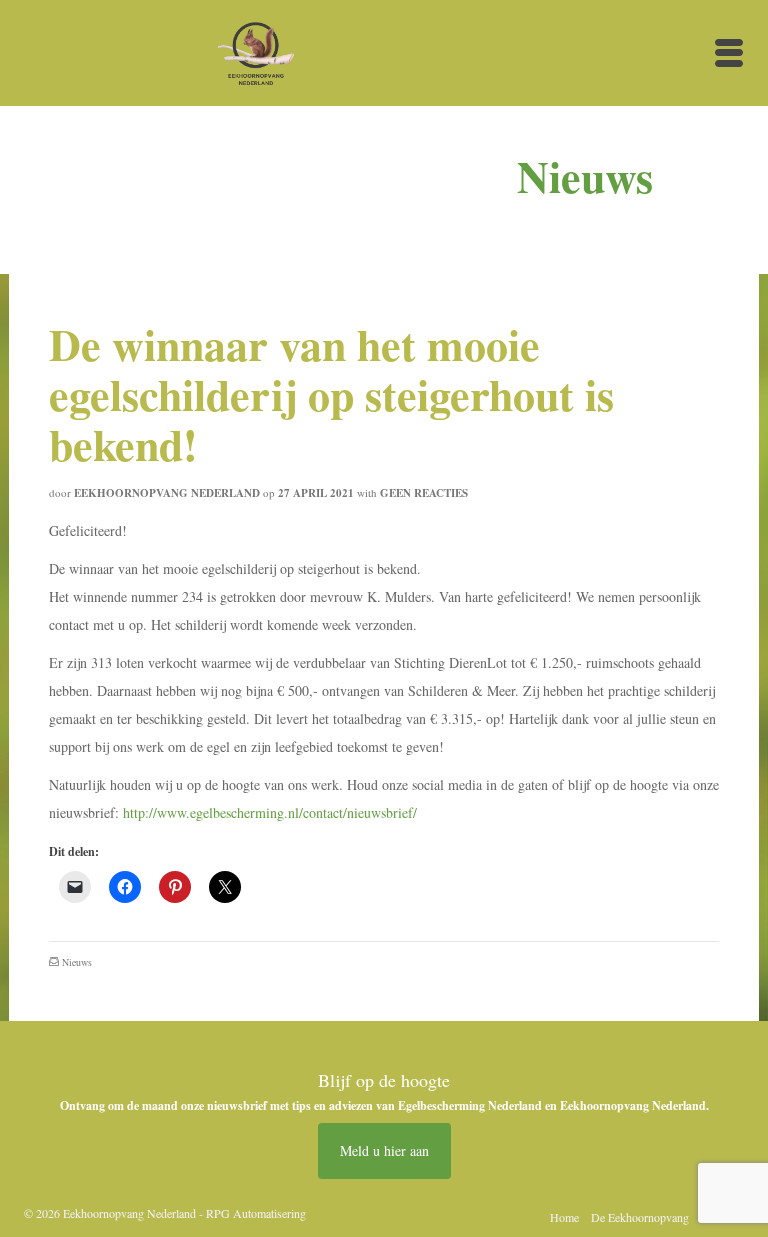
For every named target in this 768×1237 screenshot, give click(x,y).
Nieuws (77, 962)
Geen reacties (424, 493)
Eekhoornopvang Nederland (167, 493)
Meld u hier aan (384, 1150)
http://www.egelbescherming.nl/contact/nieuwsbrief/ (270, 812)
